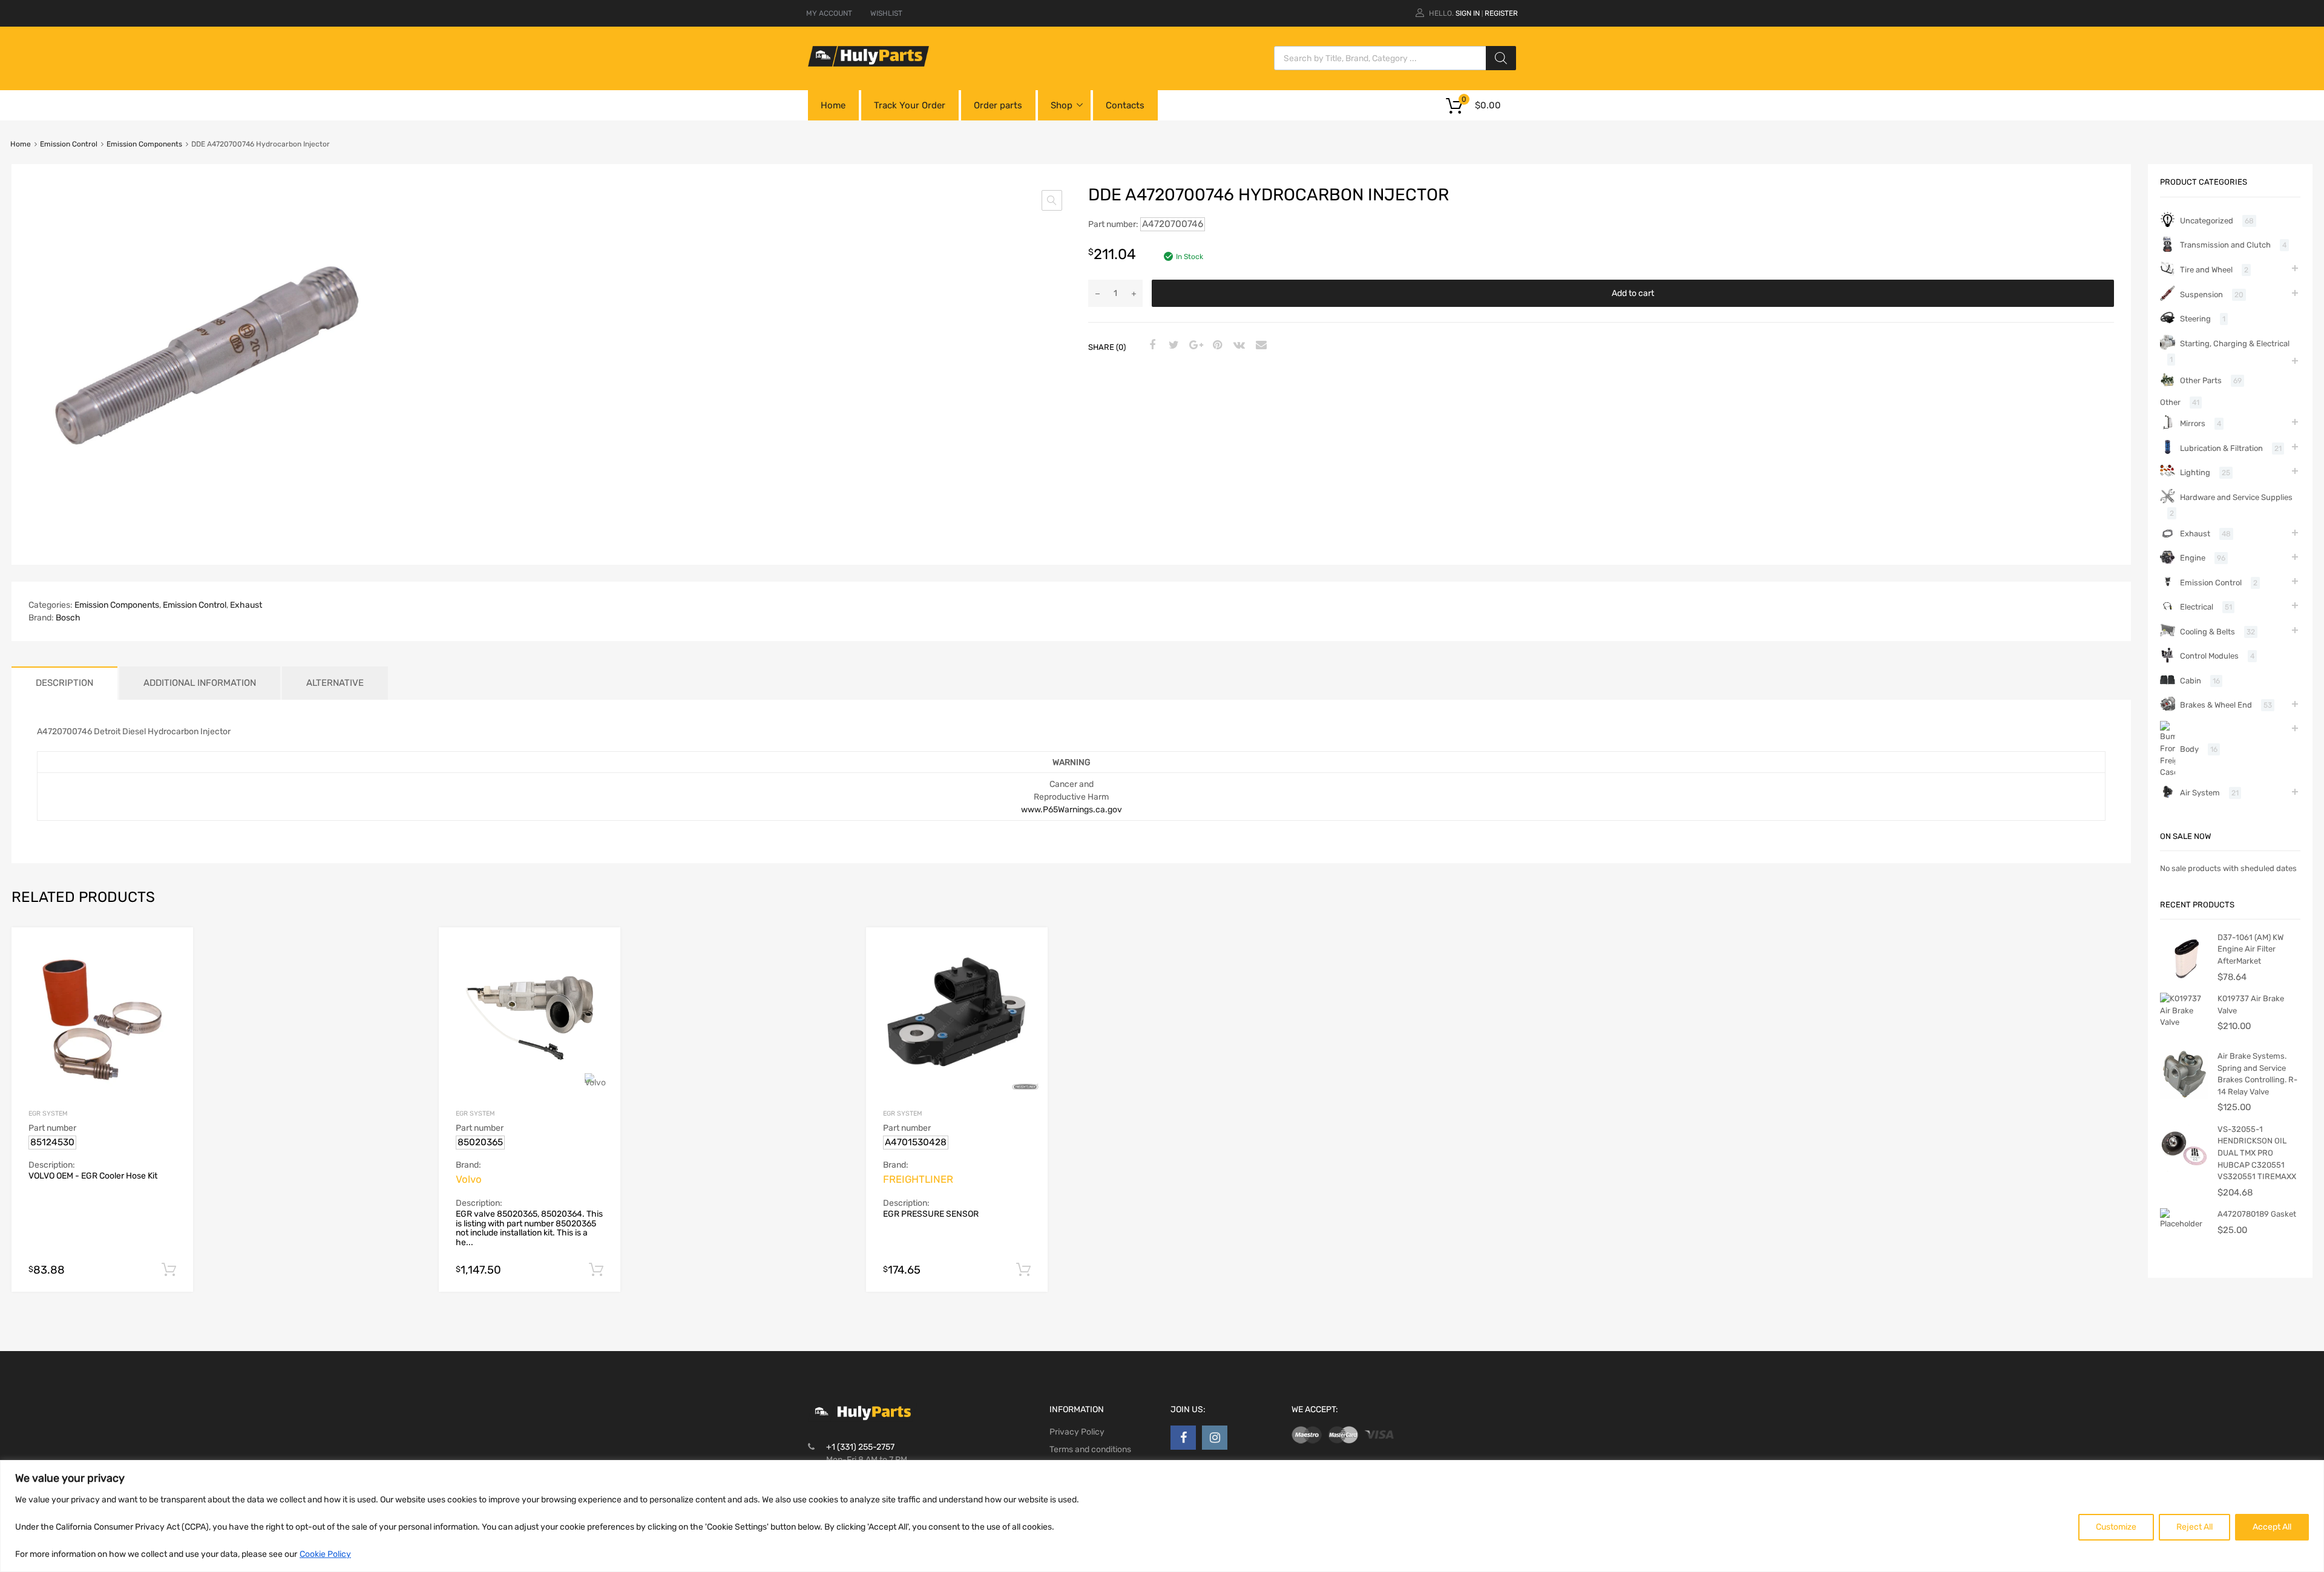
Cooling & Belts (2207, 632)
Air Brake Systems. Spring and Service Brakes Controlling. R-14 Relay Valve (2257, 1074)
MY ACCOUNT (829, 13)
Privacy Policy (1077, 1432)
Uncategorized (2207, 221)
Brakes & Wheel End (2216, 705)
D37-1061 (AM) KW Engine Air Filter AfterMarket (2250, 949)
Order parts (998, 105)
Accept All (2272, 1527)
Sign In (1468, 13)
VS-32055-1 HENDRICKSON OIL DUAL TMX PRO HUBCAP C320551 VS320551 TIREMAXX (2257, 1153)
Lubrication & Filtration (2221, 448)
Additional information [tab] (200, 683)
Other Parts (2201, 380)
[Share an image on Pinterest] (1216, 346)
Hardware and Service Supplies (2236, 497)
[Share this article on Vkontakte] (1238, 346)
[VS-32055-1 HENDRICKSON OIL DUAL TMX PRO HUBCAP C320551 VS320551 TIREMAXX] (2184, 1169)
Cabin (2191, 681)
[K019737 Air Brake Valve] (2184, 1022)
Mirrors (2193, 423)
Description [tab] (64, 683)
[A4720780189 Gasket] (2184, 1224)
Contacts (1125, 105)
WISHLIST (886, 13)
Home (833, 105)
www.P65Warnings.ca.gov (1072, 810)
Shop (1062, 105)
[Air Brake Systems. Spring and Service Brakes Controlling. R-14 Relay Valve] (2184, 1096)
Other (2170, 402)
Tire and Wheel (2206, 270)
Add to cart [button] (169, 1270)
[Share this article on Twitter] (1172, 346)
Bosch (68, 618)
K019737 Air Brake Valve (2251, 1005)
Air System (2200, 793)
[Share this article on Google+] (1194, 346)
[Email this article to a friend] (1259, 346)
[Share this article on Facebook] (1151, 346)
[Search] (1501, 58)
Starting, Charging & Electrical (2235, 344)
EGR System (48, 1113)
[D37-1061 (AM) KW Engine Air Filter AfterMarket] (2184, 977)
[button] (1052, 200)
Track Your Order (910, 105)
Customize (2116, 1527)
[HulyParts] (868, 64)
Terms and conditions (1090, 1449)
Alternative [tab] (335, 683)
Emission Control (69, 144)
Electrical (2197, 607)
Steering (2195, 319)
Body (2189, 749)
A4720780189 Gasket (2257, 1214)
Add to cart (1633, 293)
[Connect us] (1183, 1438)
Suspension (2201, 294)
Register (1501, 13)
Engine (2193, 558)
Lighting (2195, 472)
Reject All (2194, 1527)
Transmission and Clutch (2225, 245)
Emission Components (144, 144)
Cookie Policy (325, 1554)
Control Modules (2209, 656)
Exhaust (246, 605)
